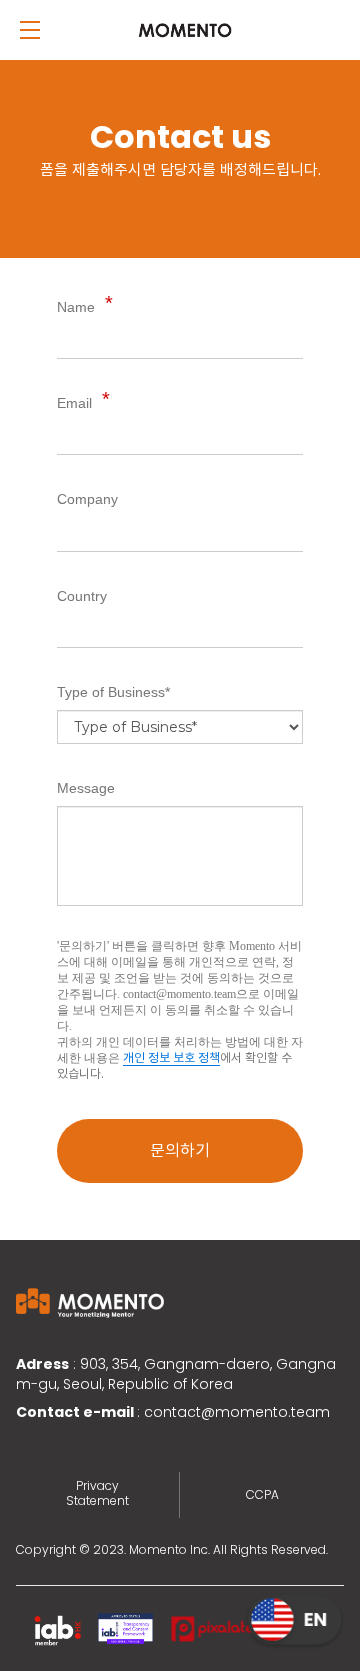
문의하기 (180, 1150)
